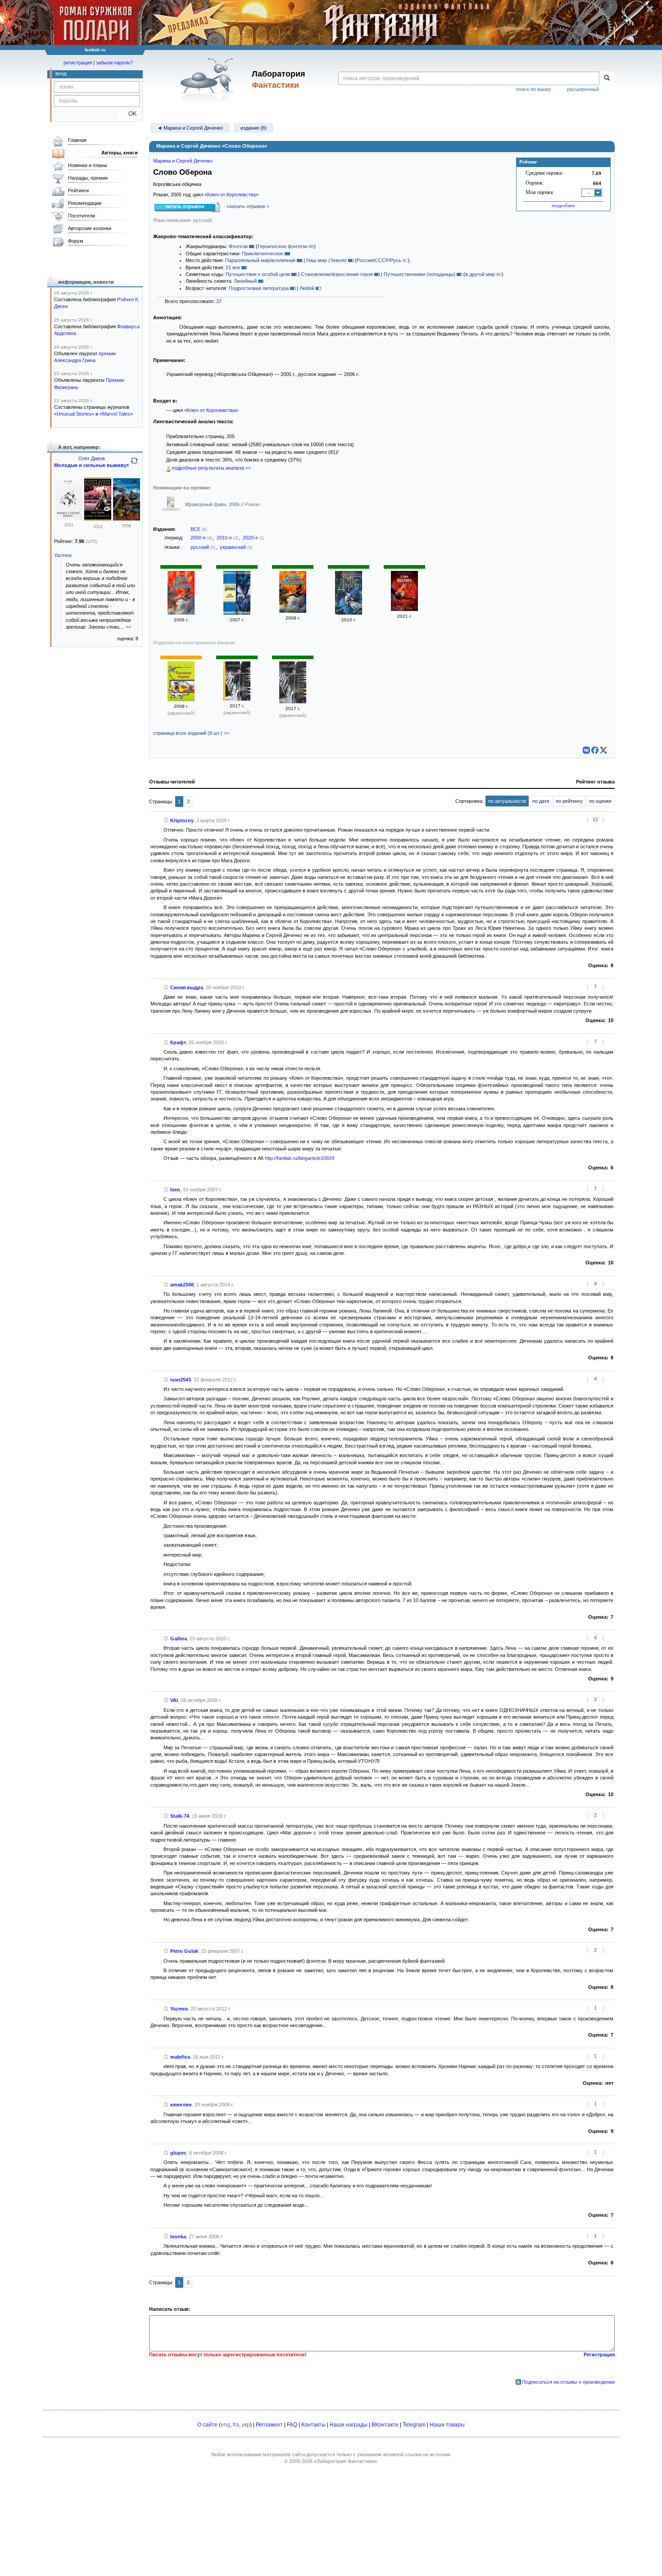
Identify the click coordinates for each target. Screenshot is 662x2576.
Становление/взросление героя (337, 274)
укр (246, 2425)
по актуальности (507, 801)
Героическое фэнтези (282, 246)
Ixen (175, 1190)
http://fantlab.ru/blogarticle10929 (299, 1158)
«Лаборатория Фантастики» (345, 2461)
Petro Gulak (184, 1951)
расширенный (583, 89)
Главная (77, 140)
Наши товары (447, 2425)
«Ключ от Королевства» (231, 195)
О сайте (207, 2425)
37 (219, 301)
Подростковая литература (259, 288)
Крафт (178, 1042)
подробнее (563, 205)
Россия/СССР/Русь (379, 260)
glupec (178, 2153)
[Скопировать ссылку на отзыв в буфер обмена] (166, 820)
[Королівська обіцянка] (181, 699)
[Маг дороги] (237, 613)
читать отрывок (185, 206)
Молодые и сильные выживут (91, 465)
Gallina (179, 1639)
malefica (180, 2057)
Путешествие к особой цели (258, 274)
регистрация (78, 63)
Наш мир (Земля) (326, 260)
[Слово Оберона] (181, 613)
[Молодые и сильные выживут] (69, 518)
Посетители (82, 216)
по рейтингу (569, 801)
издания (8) (254, 128)
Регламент (269, 2425)
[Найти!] (607, 78)
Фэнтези (238, 246)
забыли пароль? (114, 63)
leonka (178, 2236)
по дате (541, 801)
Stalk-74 (180, 1816)
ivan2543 (181, 1380)
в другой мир (480, 274)
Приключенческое (263, 254)
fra (236, 2425)
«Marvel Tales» (116, 414)
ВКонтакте (385, 2425)
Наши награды (349, 2425)
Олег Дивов (92, 458)
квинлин (181, 2105)
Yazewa (179, 2009)
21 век (233, 267)
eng (225, 2425)
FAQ (292, 2425)
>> (128, 627)
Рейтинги (78, 190)
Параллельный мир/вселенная (260, 260)
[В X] (603, 750)
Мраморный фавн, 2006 (213, 504)
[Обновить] (134, 464)
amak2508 (182, 1285)
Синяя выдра (187, 987)
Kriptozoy (182, 820)
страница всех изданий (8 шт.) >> (191, 733)
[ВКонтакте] (586, 750)
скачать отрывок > (248, 206)
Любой (307, 288)
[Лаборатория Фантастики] (209, 80)
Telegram (414, 2425)
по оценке (600, 801)
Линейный (245, 281)
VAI (174, 1700)
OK (129, 114)
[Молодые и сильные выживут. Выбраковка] (127, 519)
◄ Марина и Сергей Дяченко (190, 128)
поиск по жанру (534, 89)
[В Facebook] (595, 750)
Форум (76, 241)
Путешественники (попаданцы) (419, 274)
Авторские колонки (90, 228)
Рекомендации (85, 203)
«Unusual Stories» (74, 414)
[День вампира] (98, 519)
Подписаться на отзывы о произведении (568, 2382)
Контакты (313, 2425)
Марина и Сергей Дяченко (183, 161)
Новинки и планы (88, 165)
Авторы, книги (120, 153)
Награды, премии (88, 178)
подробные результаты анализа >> (211, 468)
